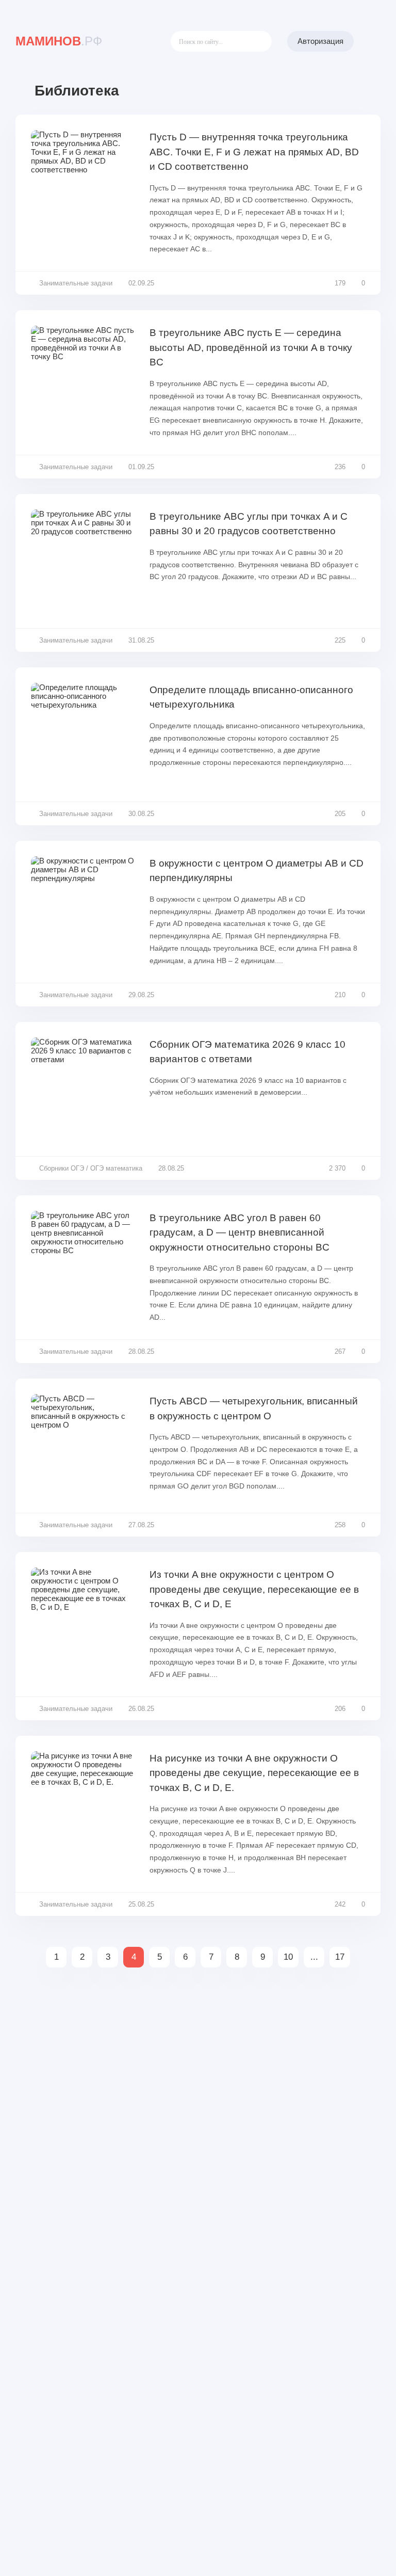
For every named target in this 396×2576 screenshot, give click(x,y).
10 (288, 1957)
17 (340, 1957)
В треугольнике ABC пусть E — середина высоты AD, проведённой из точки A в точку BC (251, 347)
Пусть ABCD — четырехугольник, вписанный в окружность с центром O (254, 1409)
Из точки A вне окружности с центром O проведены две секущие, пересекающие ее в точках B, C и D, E (254, 1589)
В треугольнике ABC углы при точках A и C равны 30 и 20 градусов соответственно (249, 524)
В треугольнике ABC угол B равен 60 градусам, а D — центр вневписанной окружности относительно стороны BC (240, 1233)
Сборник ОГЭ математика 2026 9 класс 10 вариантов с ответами (247, 1052)
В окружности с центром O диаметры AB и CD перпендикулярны (257, 871)
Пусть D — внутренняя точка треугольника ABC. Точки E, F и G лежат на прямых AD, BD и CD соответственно (254, 152)
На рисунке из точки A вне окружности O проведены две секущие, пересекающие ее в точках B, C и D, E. (254, 1773)
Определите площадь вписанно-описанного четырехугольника (251, 697)
